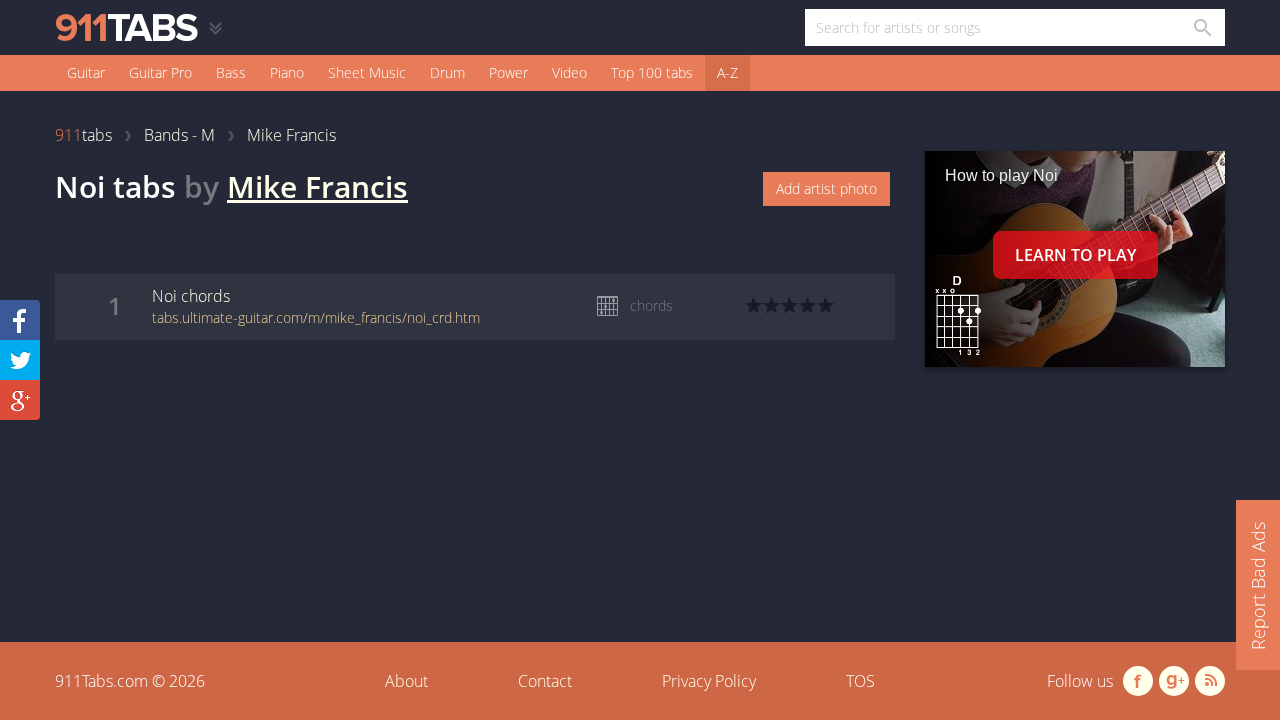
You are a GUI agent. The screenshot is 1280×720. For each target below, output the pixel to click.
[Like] (20, 320)
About (406, 681)
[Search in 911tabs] (1201, 27)
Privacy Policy (709, 681)
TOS (860, 681)
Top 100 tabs (652, 72)
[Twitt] (20, 360)
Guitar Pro (160, 72)
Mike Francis (317, 186)
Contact (545, 681)
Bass (231, 72)
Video (569, 72)
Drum (447, 72)
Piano (287, 72)
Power (508, 72)
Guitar (86, 72)
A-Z (727, 72)
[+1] (20, 400)
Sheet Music (367, 72)
